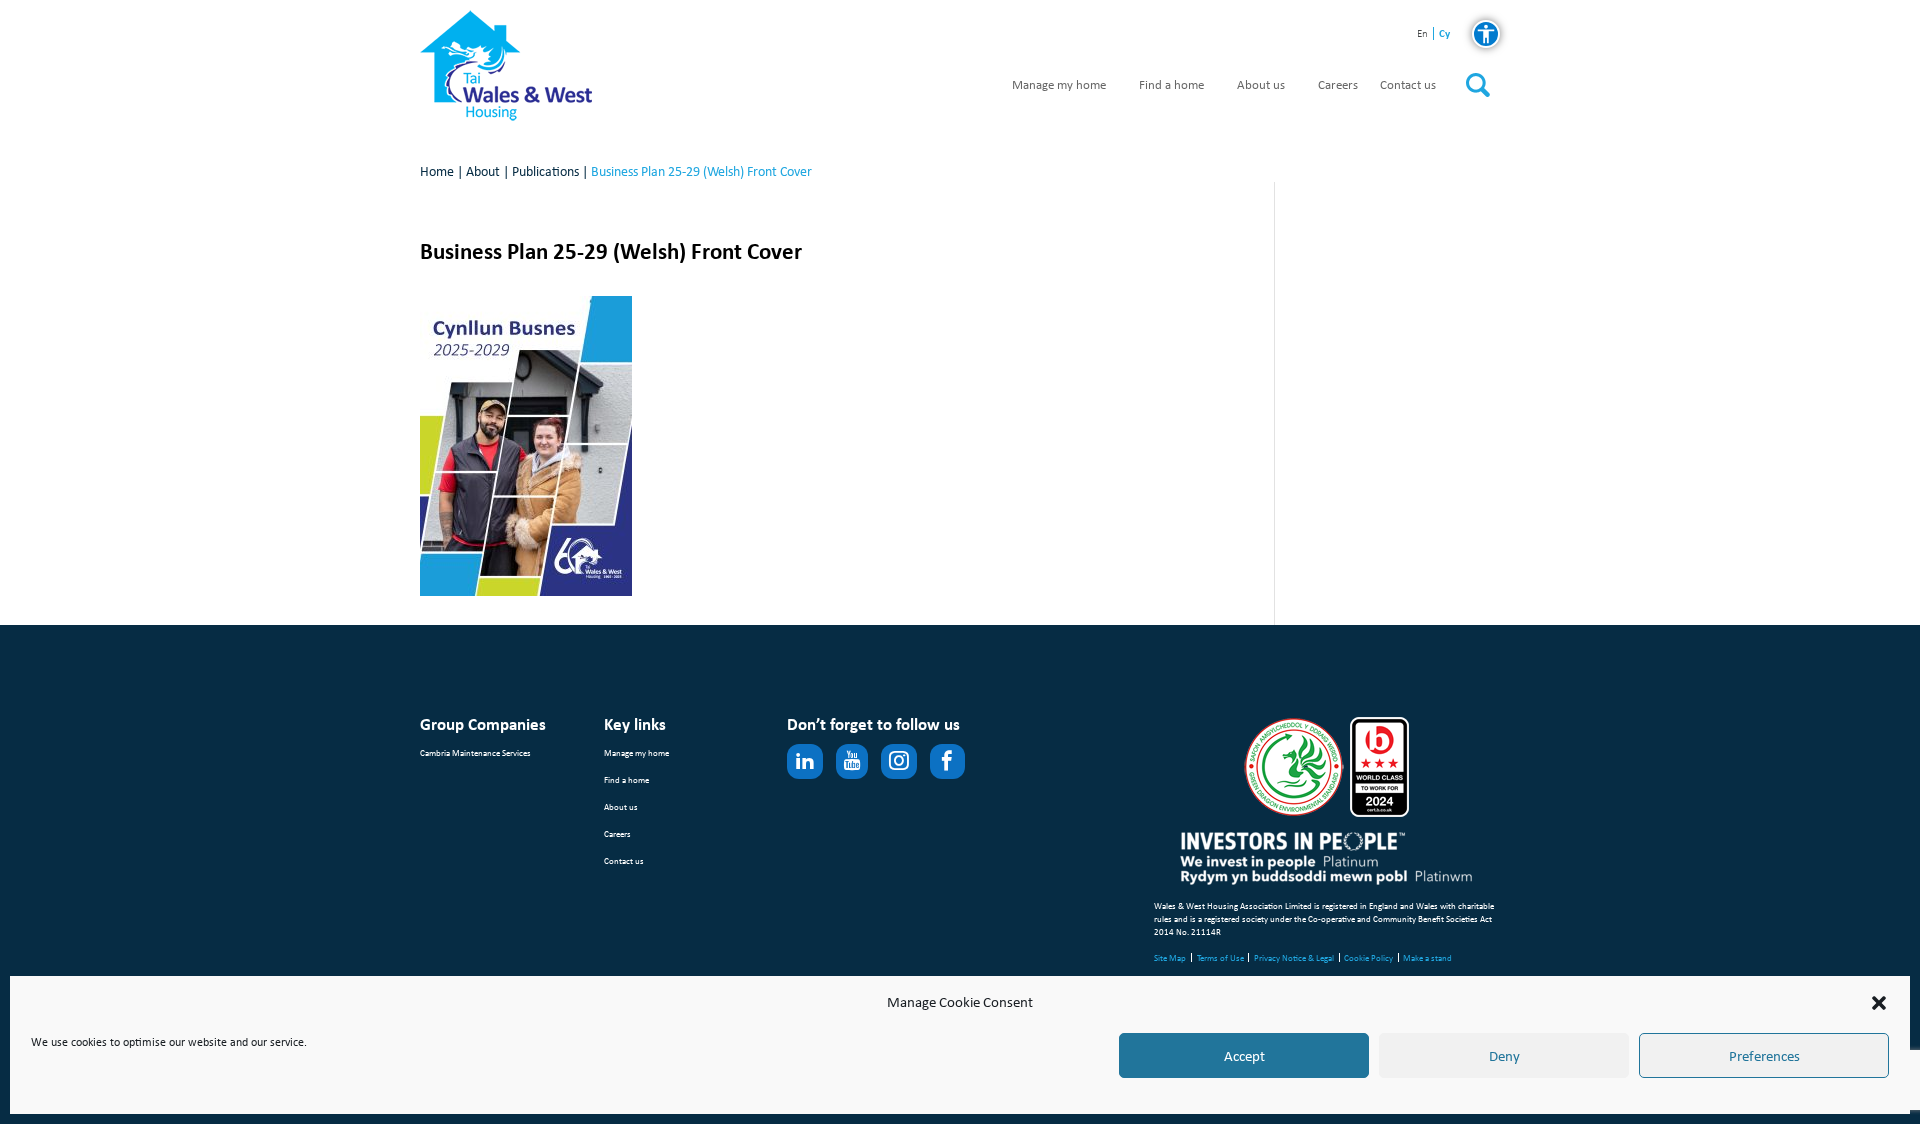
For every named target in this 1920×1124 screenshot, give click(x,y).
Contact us (1408, 85)
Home (437, 171)
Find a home (1171, 85)
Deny (1504, 1056)
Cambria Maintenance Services (475, 752)
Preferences (1764, 1056)
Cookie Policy (1368, 957)
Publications (545, 171)
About (483, 171)
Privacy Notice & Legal (1294, 957)
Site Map (1170, 957)
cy (1444, 33)
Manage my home (1059, 85)
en (1422, 34)
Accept (1244, 1056)
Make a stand (1427, 957)
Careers (1338, 85)
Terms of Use (1220, 957)
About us (1261, 85)
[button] (1879, 1003)
